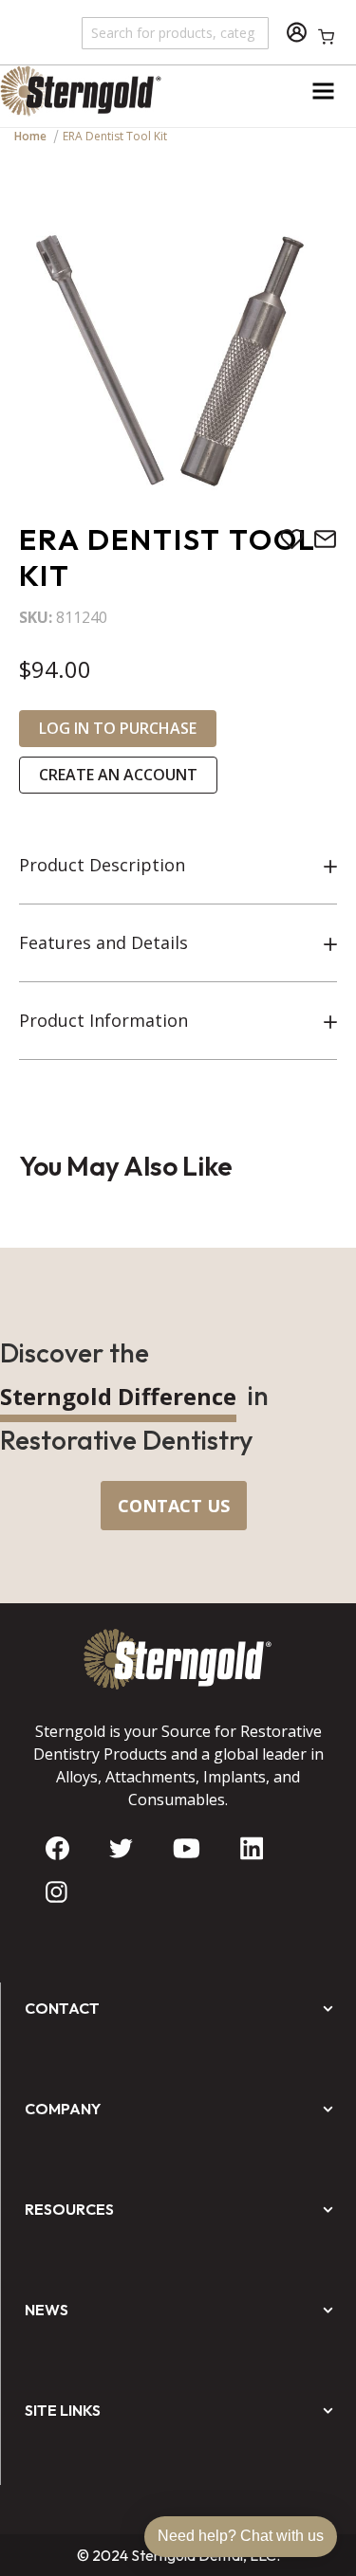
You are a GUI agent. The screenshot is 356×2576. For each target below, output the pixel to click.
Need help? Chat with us (241, 2536)
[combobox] (176, 32)
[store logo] (89, 91)
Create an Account (118, 775)
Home (30, 136)
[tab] (178, 866)
